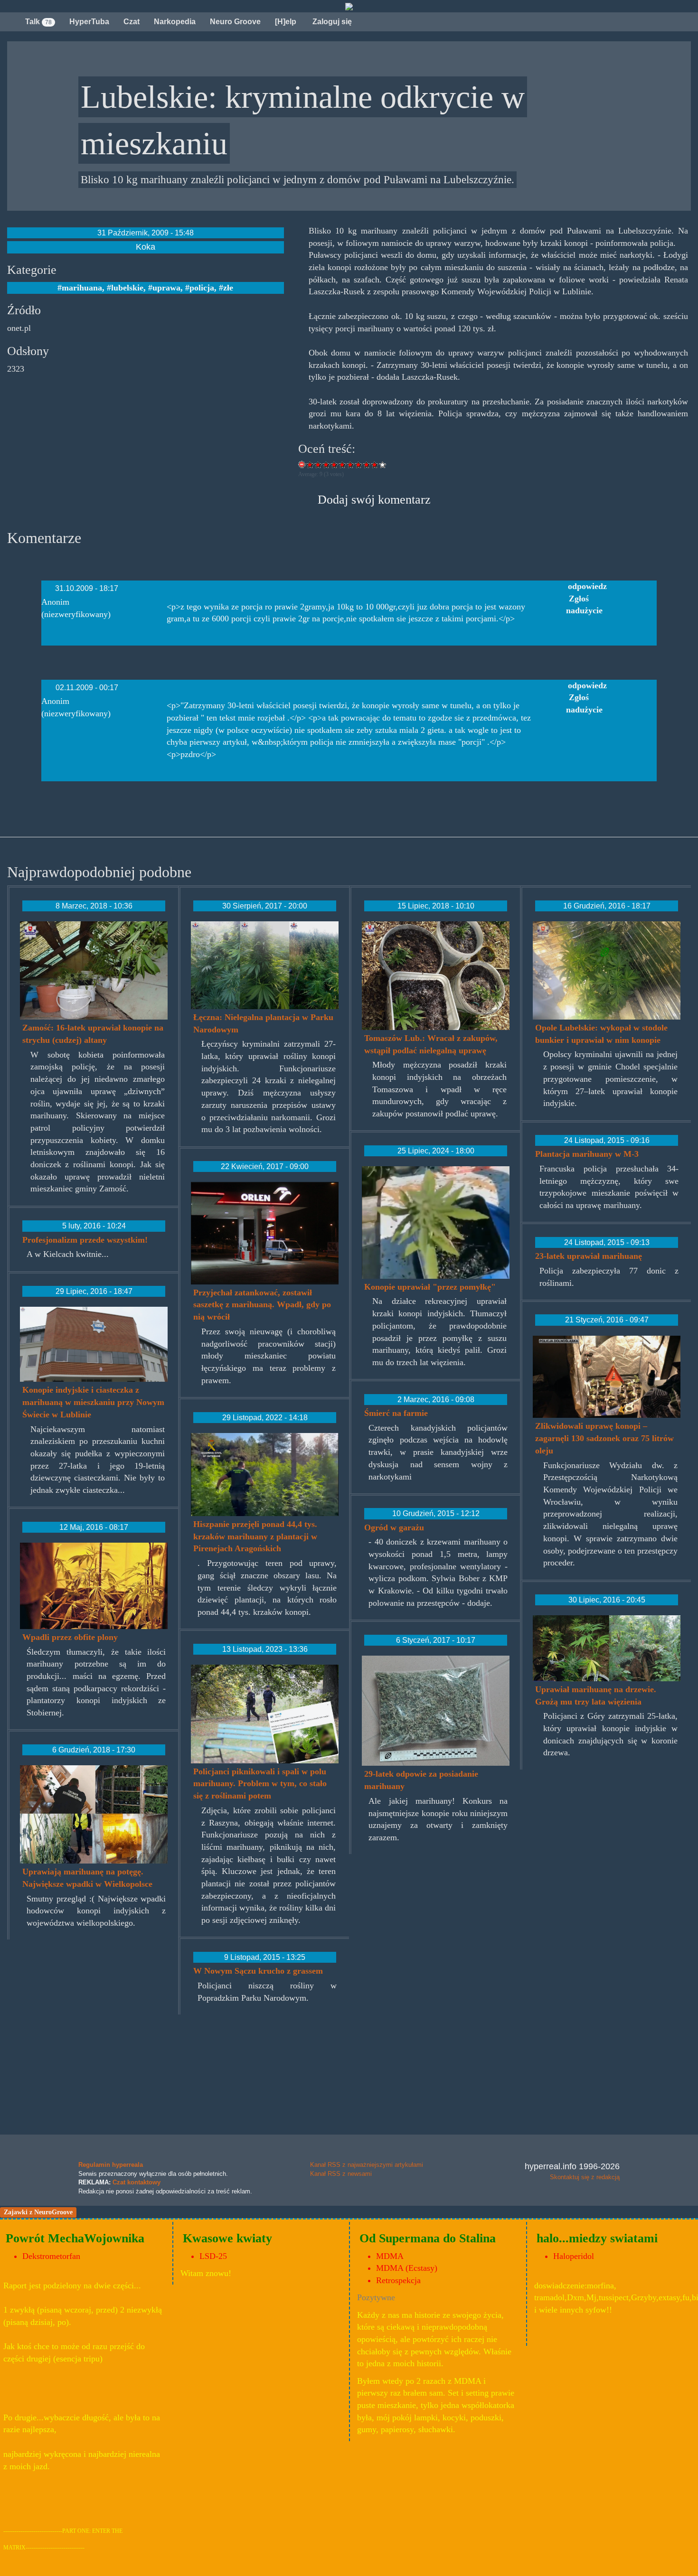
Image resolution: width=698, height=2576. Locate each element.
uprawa (166, 288)
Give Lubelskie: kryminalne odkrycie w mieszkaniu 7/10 (359, 464)
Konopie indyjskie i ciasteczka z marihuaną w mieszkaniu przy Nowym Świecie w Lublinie (93, 1402)
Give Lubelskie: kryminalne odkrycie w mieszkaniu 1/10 (310, 464)
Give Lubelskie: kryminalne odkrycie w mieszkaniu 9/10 (375, 464)
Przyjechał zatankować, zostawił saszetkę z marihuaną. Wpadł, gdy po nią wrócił (262, 1305)
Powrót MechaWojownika (75, 2238)
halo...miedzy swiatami (597, 2238)
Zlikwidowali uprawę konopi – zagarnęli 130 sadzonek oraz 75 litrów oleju (604, 1438)
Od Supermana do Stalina (428, 2238)
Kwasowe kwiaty (227, 2238)
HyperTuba (89, 22)
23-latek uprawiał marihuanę (589, 1256)
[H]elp (286, 22)
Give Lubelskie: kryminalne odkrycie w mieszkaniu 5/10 (343, 464)
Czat (132, 22)
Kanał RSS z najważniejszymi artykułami (367, 2165)
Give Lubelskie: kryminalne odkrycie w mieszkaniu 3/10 (326, 464)
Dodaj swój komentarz (374, 500)
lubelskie (127, 288)
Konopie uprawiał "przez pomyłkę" (430, 1287)
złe (228, 288)
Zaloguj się (331, 22)
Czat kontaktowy (137, 2182)
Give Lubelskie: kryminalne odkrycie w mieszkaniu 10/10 (383, 464)
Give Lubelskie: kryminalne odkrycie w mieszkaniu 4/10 (335, 464)
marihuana (82, 288)
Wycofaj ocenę (302, 464)
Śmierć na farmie (396, 1413)
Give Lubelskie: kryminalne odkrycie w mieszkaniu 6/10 (351, 464)
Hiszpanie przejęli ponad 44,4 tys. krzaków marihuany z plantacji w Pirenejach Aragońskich (255, 1536)
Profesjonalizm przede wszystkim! (85, 1240)
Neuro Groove (235, 22)
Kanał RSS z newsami (341, 2174)
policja (202, 288)
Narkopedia (175, 22)
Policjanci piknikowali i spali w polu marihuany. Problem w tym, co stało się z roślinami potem (260, 1784)
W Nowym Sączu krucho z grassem (258, 1971)
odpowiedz (587, 586)
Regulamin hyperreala (111, 2165)
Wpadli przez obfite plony (70, 1637)
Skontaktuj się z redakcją (585, 2177)
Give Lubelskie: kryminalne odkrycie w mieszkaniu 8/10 (367, 464)
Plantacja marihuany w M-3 (587, 1154)
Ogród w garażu (394, 1527)
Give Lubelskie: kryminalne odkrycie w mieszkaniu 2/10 (318, 464)
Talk (38, 22)
